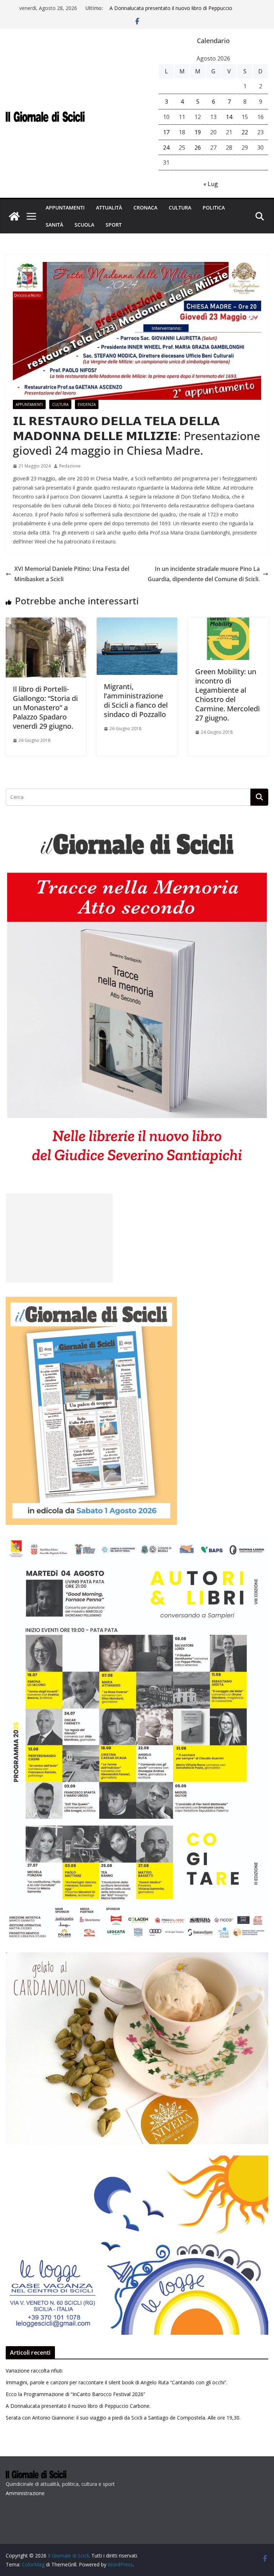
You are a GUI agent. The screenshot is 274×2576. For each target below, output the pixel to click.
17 (166, 132)
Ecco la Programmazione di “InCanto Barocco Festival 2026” (75, 2394)
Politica (214, 208)
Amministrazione (25, 2493)
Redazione (70, 466)
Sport (114, 225)
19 (198, 132)
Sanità (54, 225)
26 (198, 148)
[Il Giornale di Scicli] (14, 216)
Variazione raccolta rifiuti (34, 2371)
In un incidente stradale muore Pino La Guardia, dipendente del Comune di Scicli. (204, 574)
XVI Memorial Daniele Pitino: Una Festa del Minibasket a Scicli (72, 574)
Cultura (180, 208)
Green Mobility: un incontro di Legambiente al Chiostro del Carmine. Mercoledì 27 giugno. (227, 695)
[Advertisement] (59, 1238)
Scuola (84, 225)
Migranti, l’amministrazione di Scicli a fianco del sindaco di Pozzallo (136, 700)
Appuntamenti (65, 208)
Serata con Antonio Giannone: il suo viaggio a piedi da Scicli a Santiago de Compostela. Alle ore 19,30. (123, 2418)
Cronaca (145, 208)
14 (229, 117)
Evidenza (87, 404)
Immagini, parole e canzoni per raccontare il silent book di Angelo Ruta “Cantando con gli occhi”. (116, 2382)
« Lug (211, 184)
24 (166, 148)
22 (245, 132)
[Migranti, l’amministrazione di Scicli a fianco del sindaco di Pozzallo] (137, 623)
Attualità (109, 208)
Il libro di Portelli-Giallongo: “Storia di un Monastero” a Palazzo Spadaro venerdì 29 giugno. (45, 708)
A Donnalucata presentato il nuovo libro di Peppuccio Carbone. (78, 2406)
